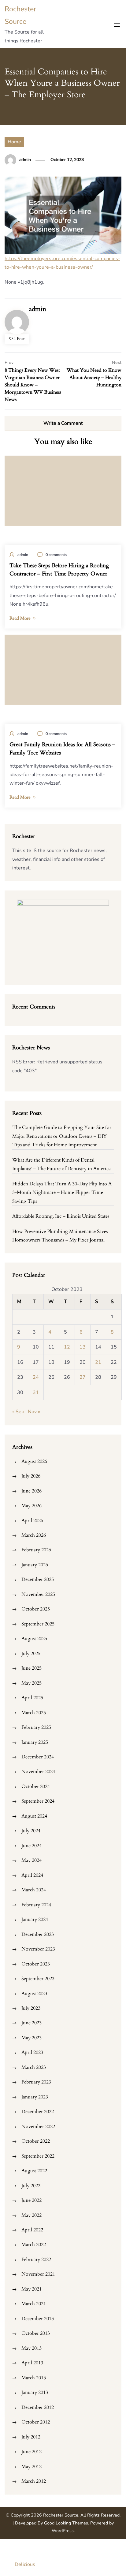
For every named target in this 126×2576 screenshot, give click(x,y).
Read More (20, 618)
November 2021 (38, 2274)
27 (83, 1377)
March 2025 (34, 1713)
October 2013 (36, 2333)
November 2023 (38, 1949)
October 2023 (36, 1964)
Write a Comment (63, 423)
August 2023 (34, 1994)
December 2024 (38, 1757)
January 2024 (35, 1919)
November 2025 (38, 1594)
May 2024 (31, 1860)
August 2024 (34, 1816)
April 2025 (32, 1698)
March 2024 (34, 1890)
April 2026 (32, 1521)
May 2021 (31, 2289)
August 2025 (34, 1639)
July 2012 (31, 2437)
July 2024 (31, 1831)
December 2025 (38, 1579)
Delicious (25, 2564)
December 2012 (38, 2407)
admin (25, 160)
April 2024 (32, 1875)
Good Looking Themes (66, 2523)
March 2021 (34, 2304)
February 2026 (36, 1550)
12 (67, 1347)
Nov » (34, 1412)
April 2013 (32, 2363)
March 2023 (34, 2067)
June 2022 (31, 2200)
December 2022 (38, 2112)
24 (36, 1377)
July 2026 (31, 1476)
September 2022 (38, 2156)
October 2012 (36, 2422)
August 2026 (34, 1461)
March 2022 (34, 2245)
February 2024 (36, 1905)
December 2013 (38, 2319)
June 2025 (31, 1668)
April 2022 (32, 2230)
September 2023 (38, 1979)
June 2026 (31, 1491)
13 (83, 1347)
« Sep (18, 1412)
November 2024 (38, 1772)
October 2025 (36, 1609)
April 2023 (32, 2052)
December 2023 (38, 1934)
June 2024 (31, 1846)
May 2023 (31, 2038)
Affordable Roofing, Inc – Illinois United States (61, 1216)
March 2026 (34, 1535)
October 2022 (36, 2141)
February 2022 (36, 2259)
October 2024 (36, 1786)
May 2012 (31, 2467)
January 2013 (35, 2392)
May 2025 (31, 1683)
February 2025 (36, 1727)
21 (98, 1362)
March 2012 (34, 2481)
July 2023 (31, 2008)
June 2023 (31, 2023)
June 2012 (31, 2452)
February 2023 (36, 2082)
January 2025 (35, 1742)
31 (36, 1392)
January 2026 (35, 1565)
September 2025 (38, 1624)
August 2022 (34, 2171)
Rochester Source (61, 2515)
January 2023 (35, 2097)
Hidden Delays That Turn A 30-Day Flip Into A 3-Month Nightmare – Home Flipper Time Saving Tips (62, 1193)
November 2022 (38, 2126)
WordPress (63, 2531)
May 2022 (31, 2215)
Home (14, 142)
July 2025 (31, 1653)
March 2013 (34, 2378)
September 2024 (38, 1801)
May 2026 (31, 1506)
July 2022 (31, 2186)
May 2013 (31, 2348)
